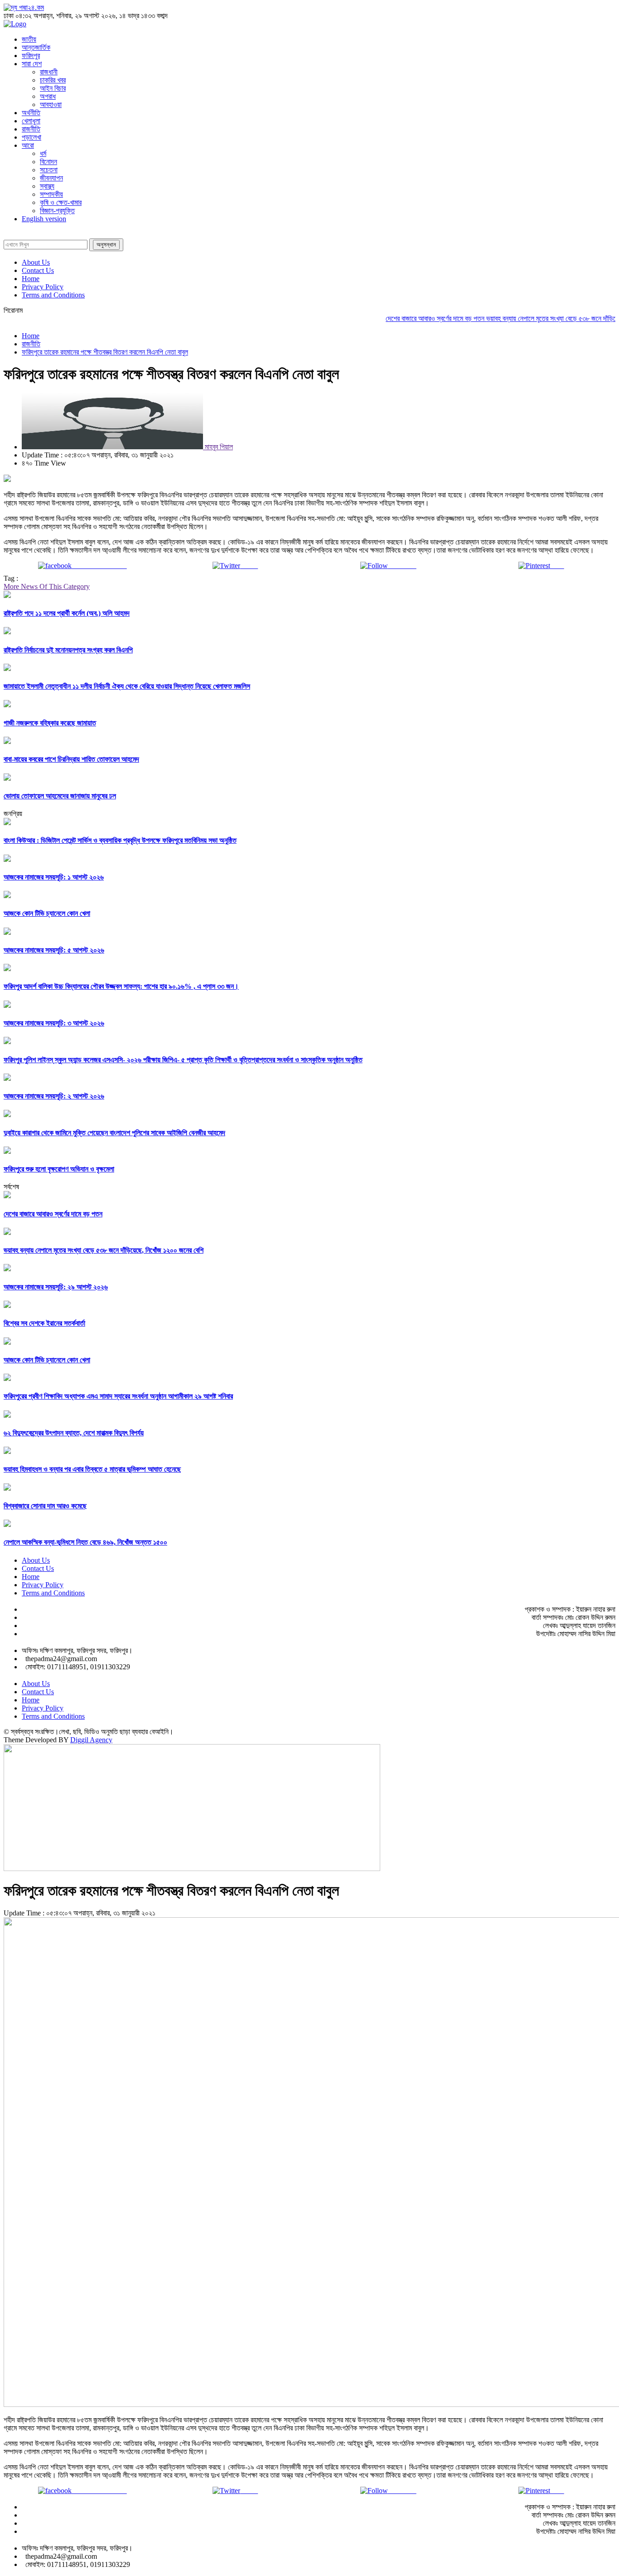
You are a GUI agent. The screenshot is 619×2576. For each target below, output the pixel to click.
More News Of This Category (47, 586)
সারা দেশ (32, 64)
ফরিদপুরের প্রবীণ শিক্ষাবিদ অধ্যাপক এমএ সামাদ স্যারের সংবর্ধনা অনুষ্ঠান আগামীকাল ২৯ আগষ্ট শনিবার (118, 1396)
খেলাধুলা (31, 121)
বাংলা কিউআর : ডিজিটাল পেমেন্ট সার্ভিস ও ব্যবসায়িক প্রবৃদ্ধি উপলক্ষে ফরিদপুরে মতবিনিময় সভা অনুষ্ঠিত (120, 840)
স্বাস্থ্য (47, 186)
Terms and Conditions (53, 295)
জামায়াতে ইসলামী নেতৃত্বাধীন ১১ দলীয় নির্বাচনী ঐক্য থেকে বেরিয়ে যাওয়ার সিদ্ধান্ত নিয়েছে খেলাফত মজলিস (127, 686)
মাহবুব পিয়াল (218, 447)
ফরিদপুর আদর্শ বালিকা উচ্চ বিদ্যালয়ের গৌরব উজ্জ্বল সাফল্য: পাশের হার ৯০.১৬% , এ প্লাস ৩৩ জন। (121, 986)
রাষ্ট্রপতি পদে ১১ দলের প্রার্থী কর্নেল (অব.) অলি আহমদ (67, 613)
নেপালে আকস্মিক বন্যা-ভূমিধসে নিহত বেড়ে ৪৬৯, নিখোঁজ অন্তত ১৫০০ (85, 1542)
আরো (28, 145)
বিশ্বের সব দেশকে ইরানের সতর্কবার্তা (44, 1323)
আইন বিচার (53, 88)
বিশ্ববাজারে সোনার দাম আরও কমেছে (45, 1506)
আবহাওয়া (51, 104)
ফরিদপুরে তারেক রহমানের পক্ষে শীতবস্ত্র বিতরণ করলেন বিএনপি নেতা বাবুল (105, 352)
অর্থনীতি (31, 113)
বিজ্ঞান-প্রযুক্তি (57, 211)
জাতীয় (29, 39)
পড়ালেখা (31, 137)
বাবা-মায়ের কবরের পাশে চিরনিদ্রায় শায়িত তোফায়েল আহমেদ (71, 759)
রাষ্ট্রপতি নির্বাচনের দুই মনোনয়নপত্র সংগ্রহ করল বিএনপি (68, 650)
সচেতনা (49, 170)
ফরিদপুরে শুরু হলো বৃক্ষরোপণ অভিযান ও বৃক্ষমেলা (59, 1169)
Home (31, 279)
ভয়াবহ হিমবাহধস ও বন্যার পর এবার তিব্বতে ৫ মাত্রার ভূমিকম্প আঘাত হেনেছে (92, 1469)
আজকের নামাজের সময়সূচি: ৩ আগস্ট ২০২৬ (54, 1023)
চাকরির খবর (53, 80)
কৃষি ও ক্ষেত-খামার (61, 202)
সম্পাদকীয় (51, 194)
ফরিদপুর (31, 56)
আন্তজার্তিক (36, 47)
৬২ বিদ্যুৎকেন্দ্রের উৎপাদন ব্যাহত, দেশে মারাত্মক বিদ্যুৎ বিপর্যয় (74, 1433)
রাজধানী (49, 72)
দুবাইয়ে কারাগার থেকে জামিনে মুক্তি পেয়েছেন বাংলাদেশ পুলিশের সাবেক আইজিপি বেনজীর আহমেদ (114, 1133)
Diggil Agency (91, 1740)
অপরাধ (48, 96)
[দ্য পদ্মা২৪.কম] (24, 7)
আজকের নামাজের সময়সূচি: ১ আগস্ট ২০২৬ (54, 877)
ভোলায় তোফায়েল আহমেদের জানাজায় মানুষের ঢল (60, 796)
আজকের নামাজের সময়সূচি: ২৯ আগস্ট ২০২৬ (56, 1287)
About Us (36, 262)
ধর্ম (43, 153)
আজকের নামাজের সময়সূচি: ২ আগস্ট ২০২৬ (54, 1096)
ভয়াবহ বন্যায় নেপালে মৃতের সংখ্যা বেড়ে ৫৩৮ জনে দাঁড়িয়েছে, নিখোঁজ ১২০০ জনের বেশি (104, 1250)
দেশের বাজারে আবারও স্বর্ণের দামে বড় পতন (411, 318)
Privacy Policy (43, 287)
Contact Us (38, 270)
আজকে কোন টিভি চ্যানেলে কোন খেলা (47, 913)
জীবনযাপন (51, 178)
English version (44, 219)
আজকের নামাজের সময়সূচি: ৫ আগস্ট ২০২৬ (54, 950)
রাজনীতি (31, 129)
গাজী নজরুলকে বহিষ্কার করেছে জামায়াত (50, 723)
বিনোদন (48, 162)
